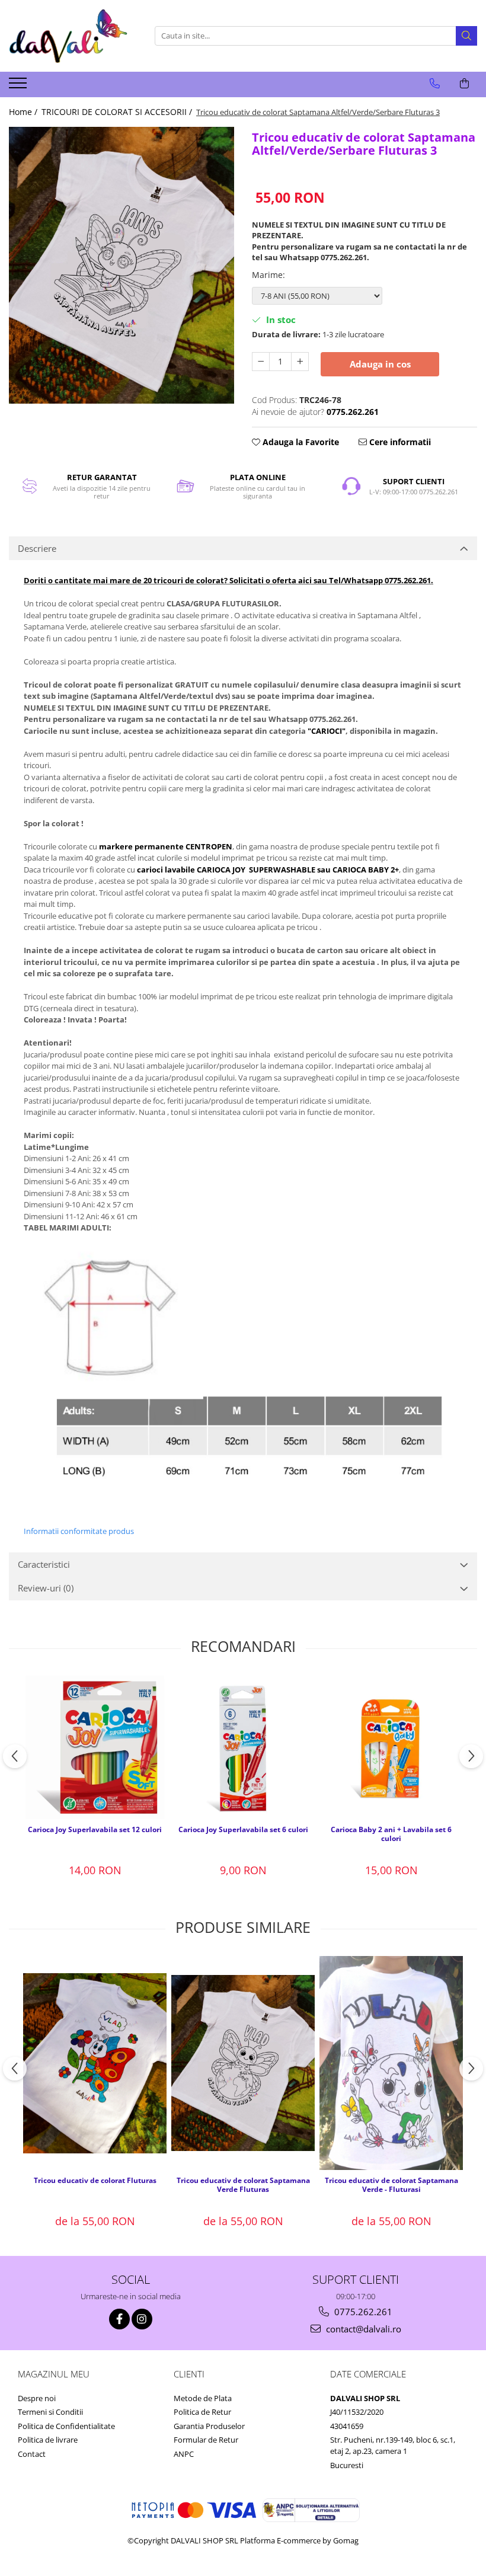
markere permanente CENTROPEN (166, 846)
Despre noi (37, 2398)
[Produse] (19, 87)
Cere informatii (399, 442)
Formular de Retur (206, 2440)
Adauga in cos (380, 364)
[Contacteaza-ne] (435, 84)
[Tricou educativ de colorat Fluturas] (95, 2063)
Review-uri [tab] (46, 1588)
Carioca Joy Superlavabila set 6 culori (243, 1830)
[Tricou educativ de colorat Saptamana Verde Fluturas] (243, 2063)
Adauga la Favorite (300, 442)
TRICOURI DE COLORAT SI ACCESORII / (118, 112)
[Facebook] (119, 2319)
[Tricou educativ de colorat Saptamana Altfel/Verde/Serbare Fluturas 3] (121, 265)
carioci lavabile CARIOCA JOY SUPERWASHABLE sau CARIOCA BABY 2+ (268, 870)
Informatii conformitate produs (79, 1531)
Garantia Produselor (209, 2426)
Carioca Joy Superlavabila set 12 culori (95, 1830)
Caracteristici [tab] (44, 1564)
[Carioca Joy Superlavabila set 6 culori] (243, 1747)
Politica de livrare (48, 2440)
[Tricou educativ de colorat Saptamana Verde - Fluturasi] (391, 2063)
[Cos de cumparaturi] (464, 84)
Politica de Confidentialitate (66, 2426)
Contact (32, 2454)
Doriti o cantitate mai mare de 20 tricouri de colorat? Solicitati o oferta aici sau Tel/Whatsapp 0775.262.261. (228, 580)
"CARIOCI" (327, 731)
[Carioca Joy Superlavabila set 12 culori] (95, 1747)
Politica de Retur (202, 2412)
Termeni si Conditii (50, 2412)
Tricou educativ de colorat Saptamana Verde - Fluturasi (391, 2185)
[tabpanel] (121, 265)
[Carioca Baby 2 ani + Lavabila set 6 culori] (391, 1747)
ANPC (184, 2454)
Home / (24, 112)
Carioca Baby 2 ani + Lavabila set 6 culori (391, 1834)
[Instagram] (142, 2319)
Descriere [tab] (37, 548)
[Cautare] (466, 36)
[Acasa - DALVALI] (68, 36)
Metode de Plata (203, 2398)
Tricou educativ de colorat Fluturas (95, 2181)
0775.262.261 (362, 2312)
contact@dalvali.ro (362, 2329)
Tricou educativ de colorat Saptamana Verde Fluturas (243, 2185)
